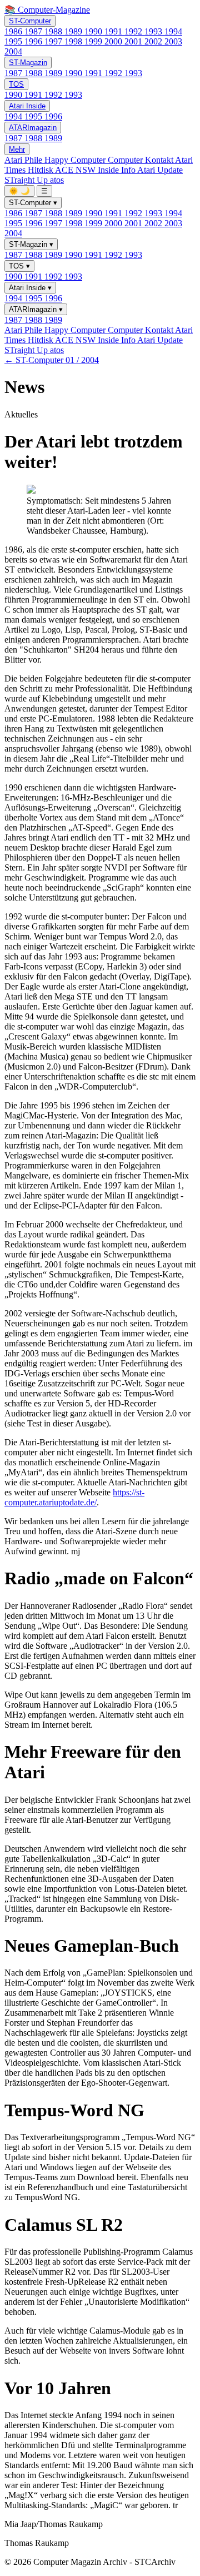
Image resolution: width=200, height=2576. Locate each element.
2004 (13, 51)
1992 (134, 31)
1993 (154, 31)
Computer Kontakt (141, 160)
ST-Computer (30, 21)
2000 (114, 41)
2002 (154, 41)
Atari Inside (27, 106)
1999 (94, 41)
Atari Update (160, 170)
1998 (74, 41)
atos (57, 180)
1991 (114, 31)
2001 (134, 41)
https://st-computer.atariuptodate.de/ (74, 1497)
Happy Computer (76, 160)
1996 (34, 41)
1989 (74, 31)
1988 (54, 31)
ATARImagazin (33, 128)
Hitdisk (41, 170)
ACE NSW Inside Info (96, 170)
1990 (94, 31)
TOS (16, 84)
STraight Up (27, 180)
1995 (14, 41)
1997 (54, 41)
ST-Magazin (28, 63)
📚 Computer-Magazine (47, 10)
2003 (173, 41)
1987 (34, 31)
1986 (14, 31)
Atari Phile (24, 160)
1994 (173, 31)
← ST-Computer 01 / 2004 (52, 360)
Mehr (17, 149)
